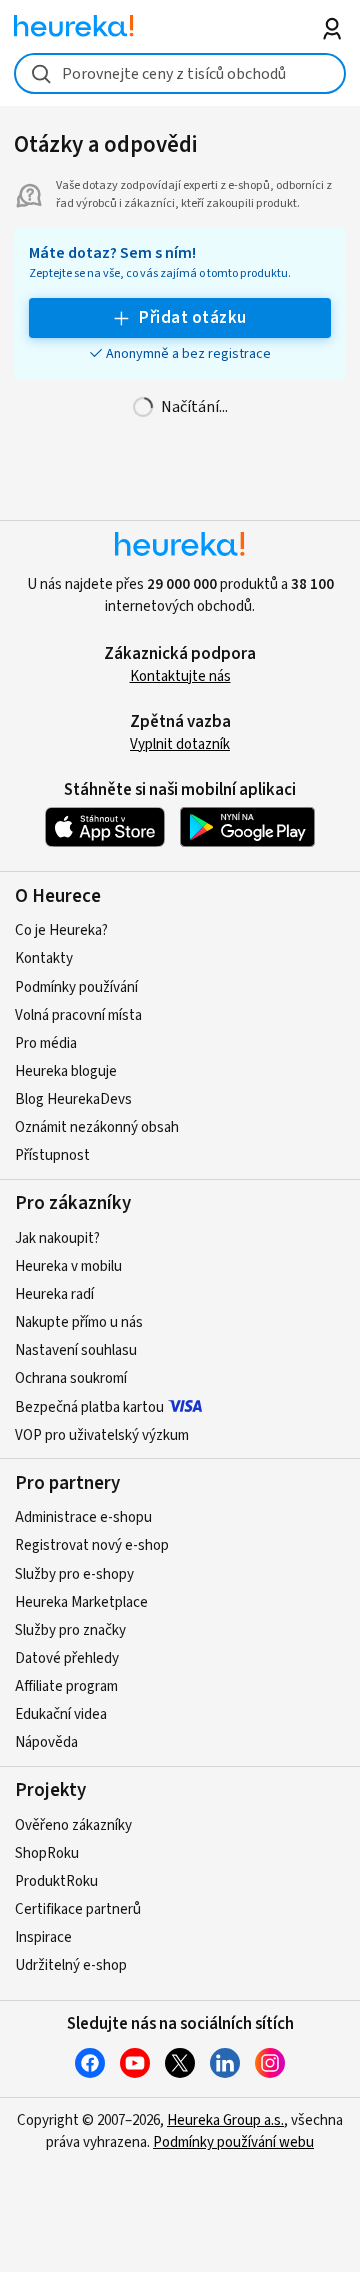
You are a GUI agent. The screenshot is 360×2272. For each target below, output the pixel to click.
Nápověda (46, 1742)
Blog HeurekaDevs (73, 1099)
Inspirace (43, 1937)
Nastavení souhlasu (76, 1350)
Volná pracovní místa (78, 1015)
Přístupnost (52, 1155)
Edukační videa (61, 1714)
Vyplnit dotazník (180, 744)
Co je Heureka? (61, 930)
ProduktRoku (56, 1881)
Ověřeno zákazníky (73, 1825)
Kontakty (44, 958)
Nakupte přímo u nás (79, 1322)
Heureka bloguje (66, 1071)
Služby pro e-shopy (74, 1574)
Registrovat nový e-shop (92, 1545)
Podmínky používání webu (233, 2142)
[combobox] (179, 73)
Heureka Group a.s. (225, 2120)
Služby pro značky (70, 1630)
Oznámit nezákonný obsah (97, 1127)
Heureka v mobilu (68, 1266)
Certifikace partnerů (78, 1909)
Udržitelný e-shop (71, 1965)
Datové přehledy (67, 1658)
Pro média (46, 1043)
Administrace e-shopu (83, 1517)
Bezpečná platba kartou (89, 1407)
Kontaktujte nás (180, 676)
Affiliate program (66, 1686)
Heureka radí (54, 1294)
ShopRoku (47, 1853)
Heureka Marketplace (81, 1602)
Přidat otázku (192, 318)
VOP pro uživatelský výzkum (102, 1435)
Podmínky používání (76, 987)
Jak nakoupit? (57, 1238)
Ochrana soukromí (71, 1378)
